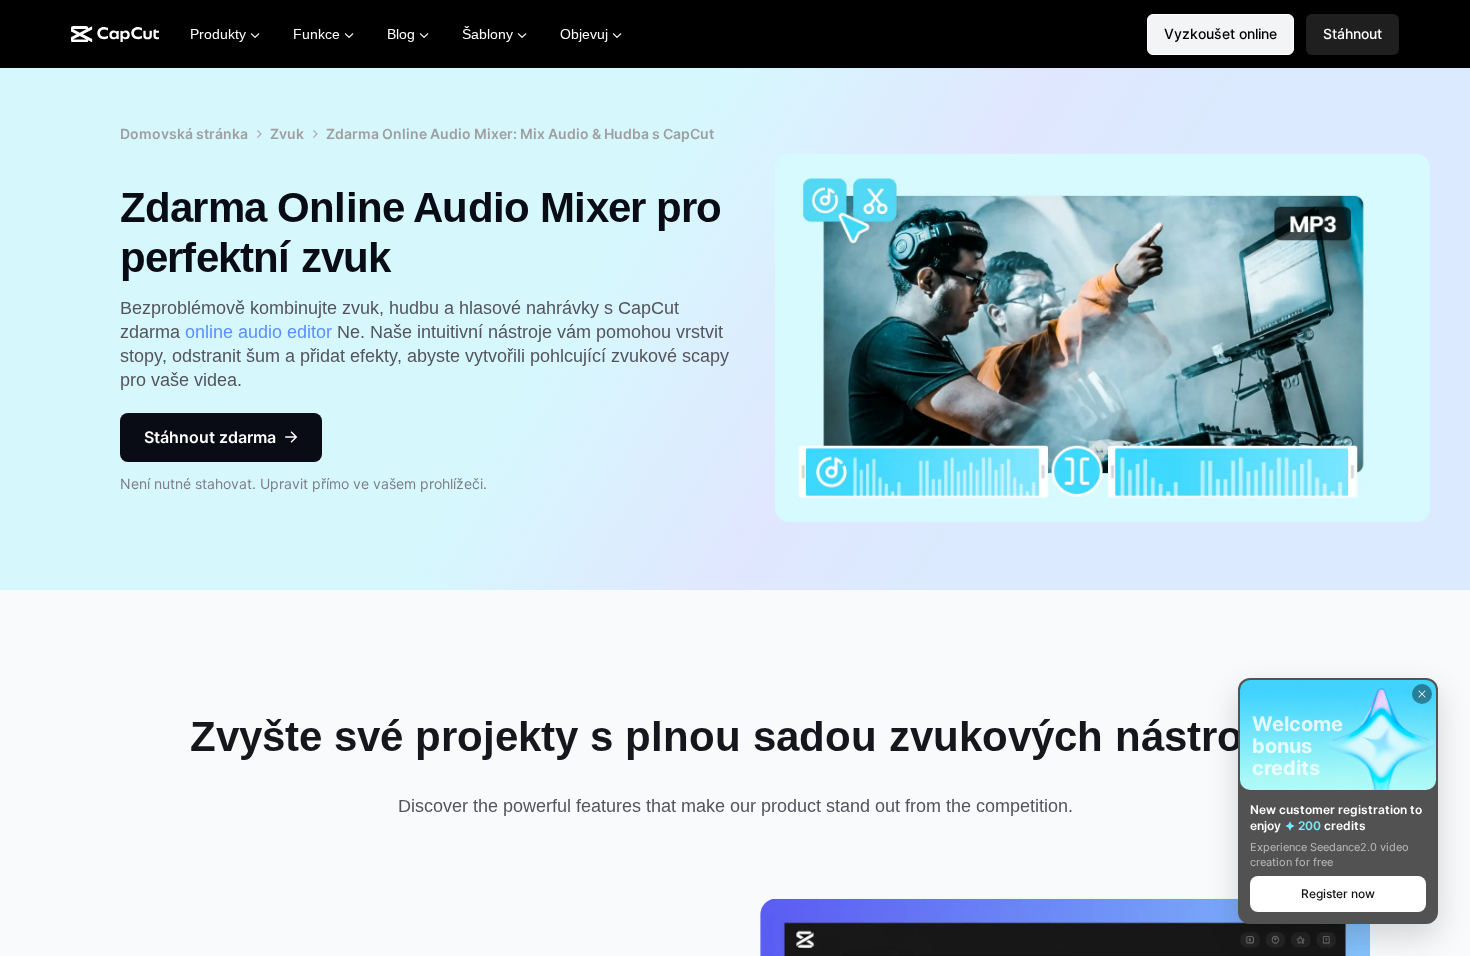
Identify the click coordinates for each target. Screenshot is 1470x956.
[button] (1352, 34)
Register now (1338, 893)
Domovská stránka (184, 133)
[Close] (1422, 694)
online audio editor (261, 332)
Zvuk (287, 133)
